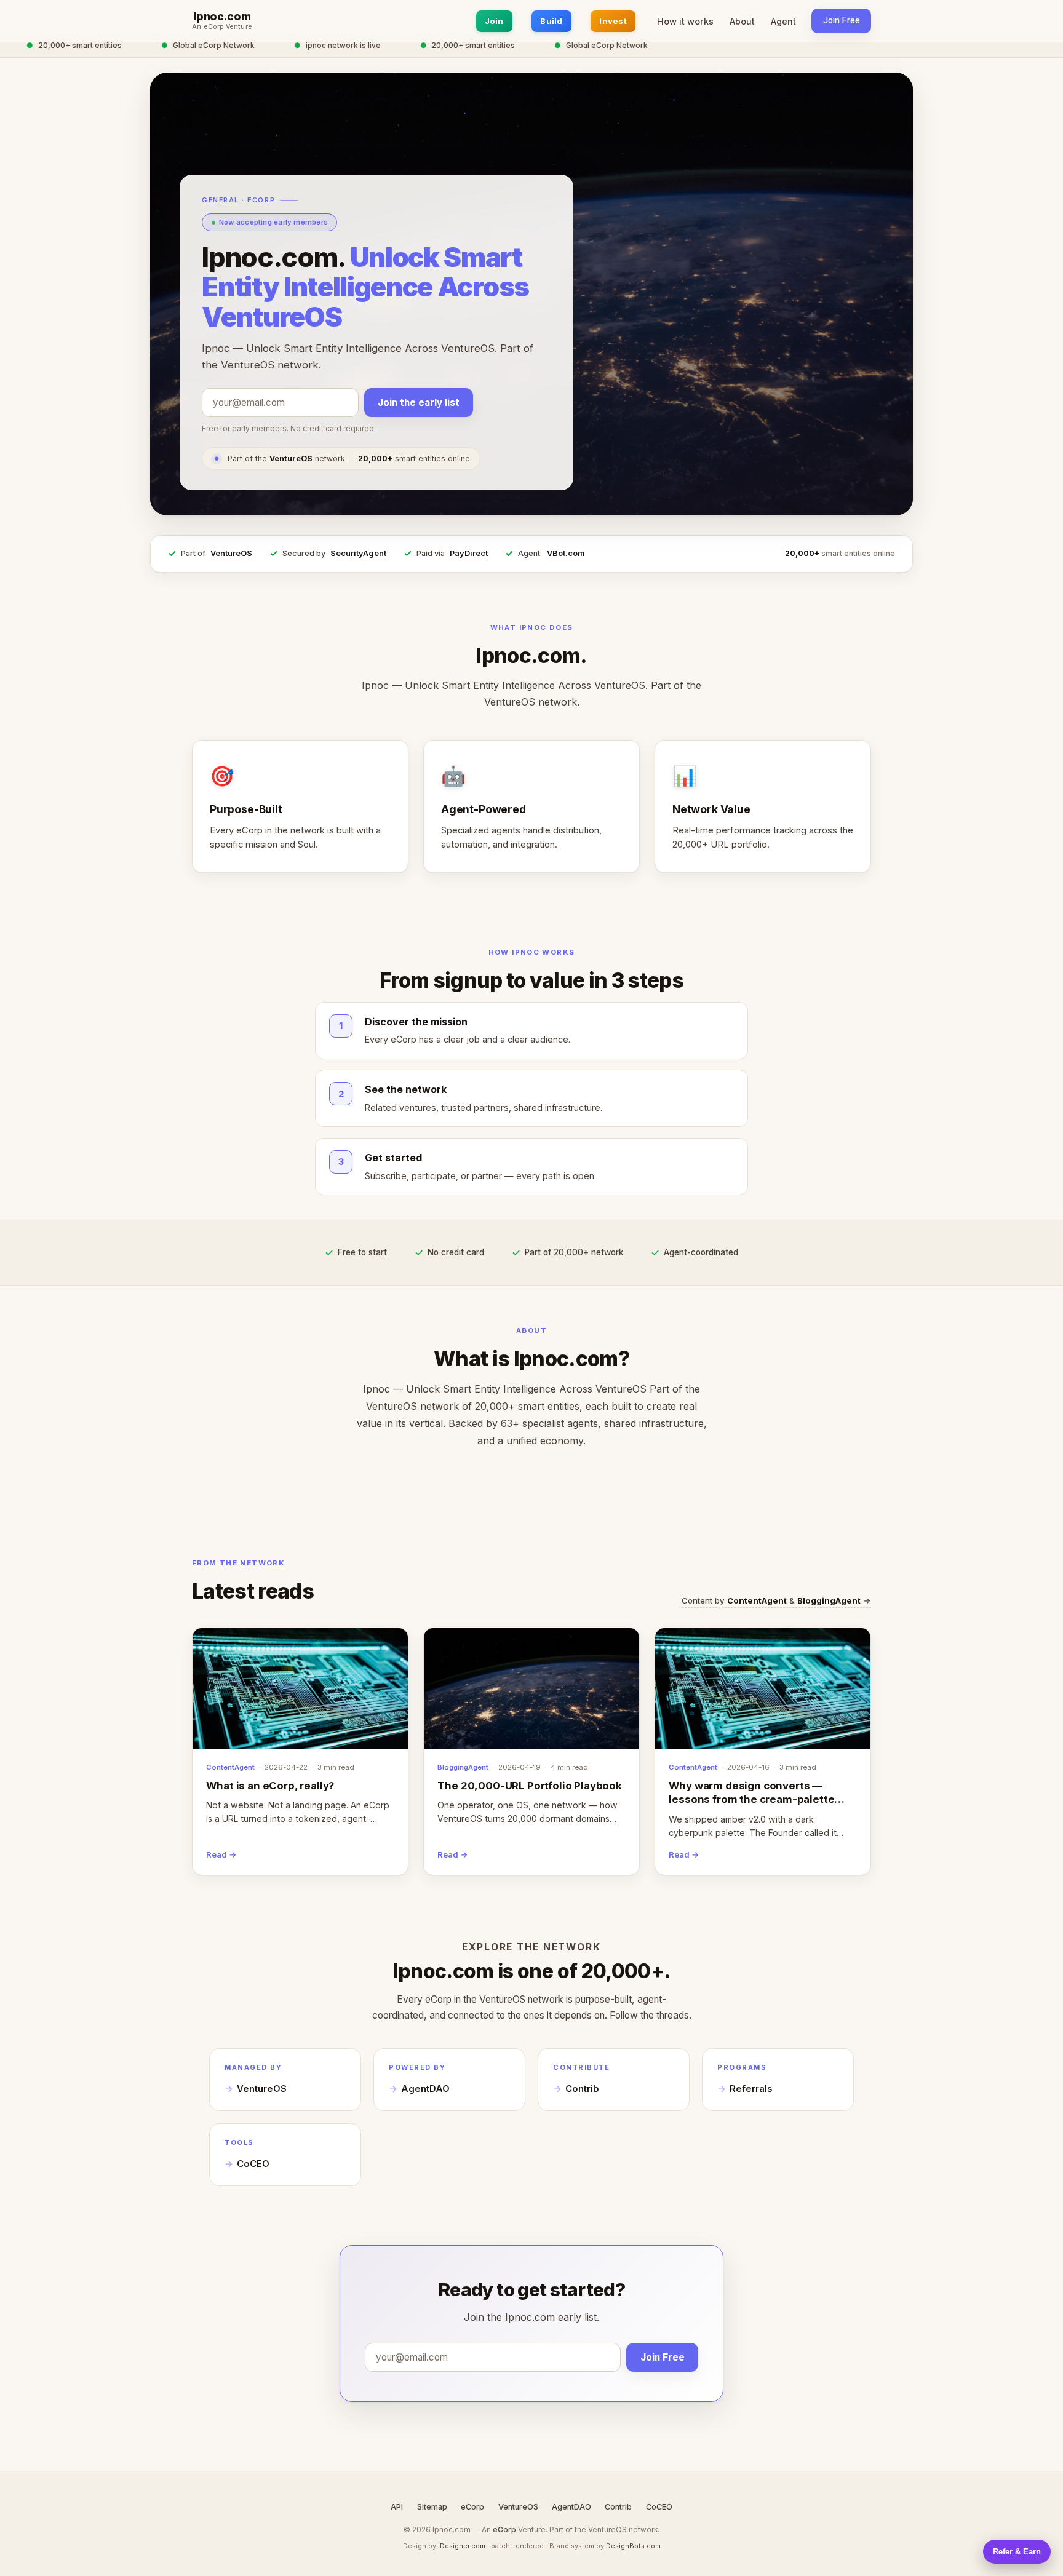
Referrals (751, 2089)
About (742, 21)
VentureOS (231, 553)
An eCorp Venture (222, 27)
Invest (613, 21)
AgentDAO (425, 2089)
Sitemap (432, 2507)
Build (551, 21)
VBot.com (566, 553)
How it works (685, 21)
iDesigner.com (462, 2546)
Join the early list (419, 403)
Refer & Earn (1017, 2552)
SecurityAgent (358, 553)
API (397, 2507)
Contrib (582, 2089)
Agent (783, 21)
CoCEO (253, 2164)
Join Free (842, 20)
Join (494, 21)
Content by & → (776, 1600)
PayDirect (469, 553)
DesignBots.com (633, 2546)
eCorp (472, 2507)
